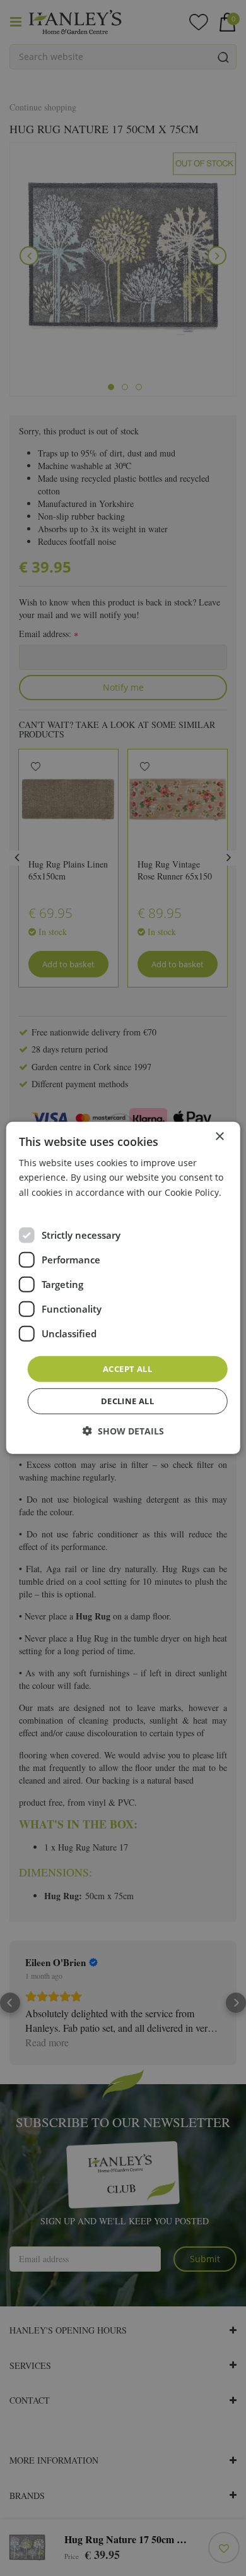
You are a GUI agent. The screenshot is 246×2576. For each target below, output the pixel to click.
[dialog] (123, 1288)
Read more (42, 1206)
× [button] (219, 1137)
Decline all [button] (127, 1401)
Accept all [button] (127, 1369)
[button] (123, 1431)
